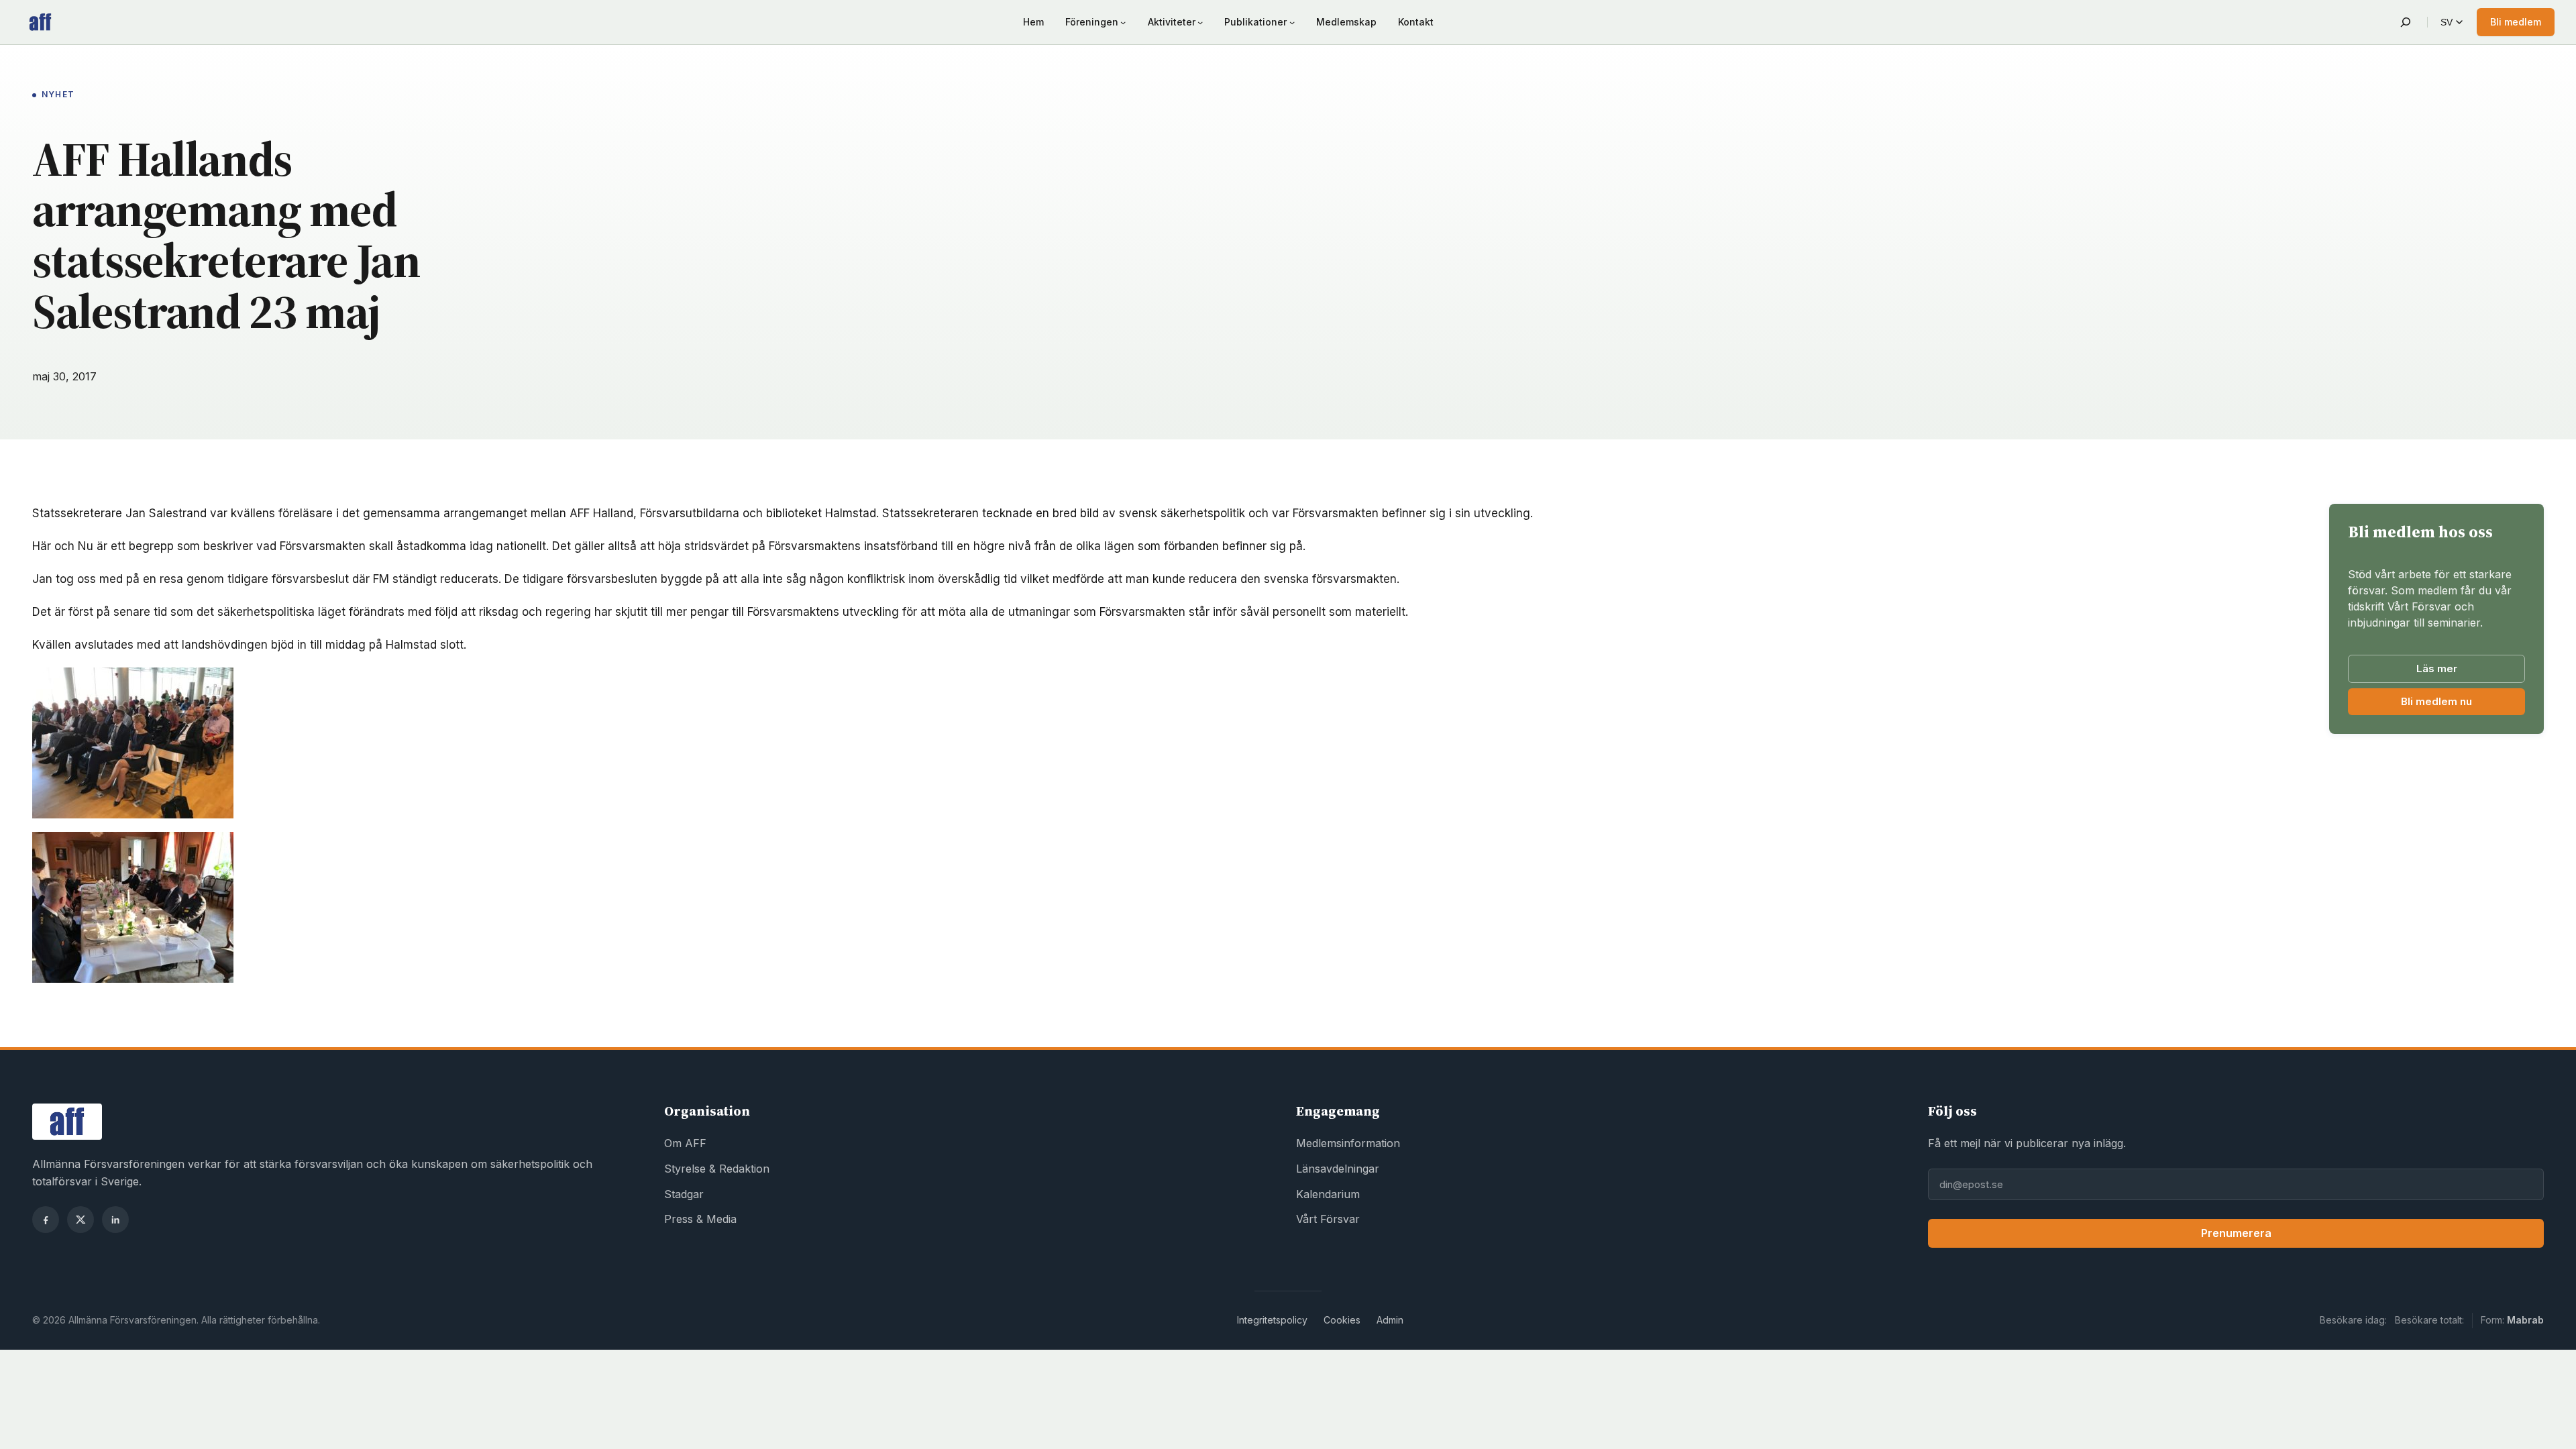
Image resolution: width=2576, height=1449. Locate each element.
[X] (80, 1220)
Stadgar (684, 1194)
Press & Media (700, 1219)
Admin (1390, 1320)
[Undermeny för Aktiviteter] (1200, 22)
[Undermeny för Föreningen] (1123, 22)
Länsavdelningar (1338, 1169)
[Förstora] (216, 685)
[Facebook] (46, 1220)
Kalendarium (1328, 1194)
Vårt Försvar (1328, 1219)
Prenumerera (2236, 1233)
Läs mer (2437, 668)
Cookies (1342, 1320)
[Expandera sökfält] (2406, 22)
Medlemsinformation (1348, 1143)
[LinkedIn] (115, 1220)
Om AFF (685, 1143)
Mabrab (2525, 1320)
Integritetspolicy (1272, 1320)
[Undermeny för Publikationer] (1292, 22)
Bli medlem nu (2463, 705)
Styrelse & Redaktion (717, 1169)
